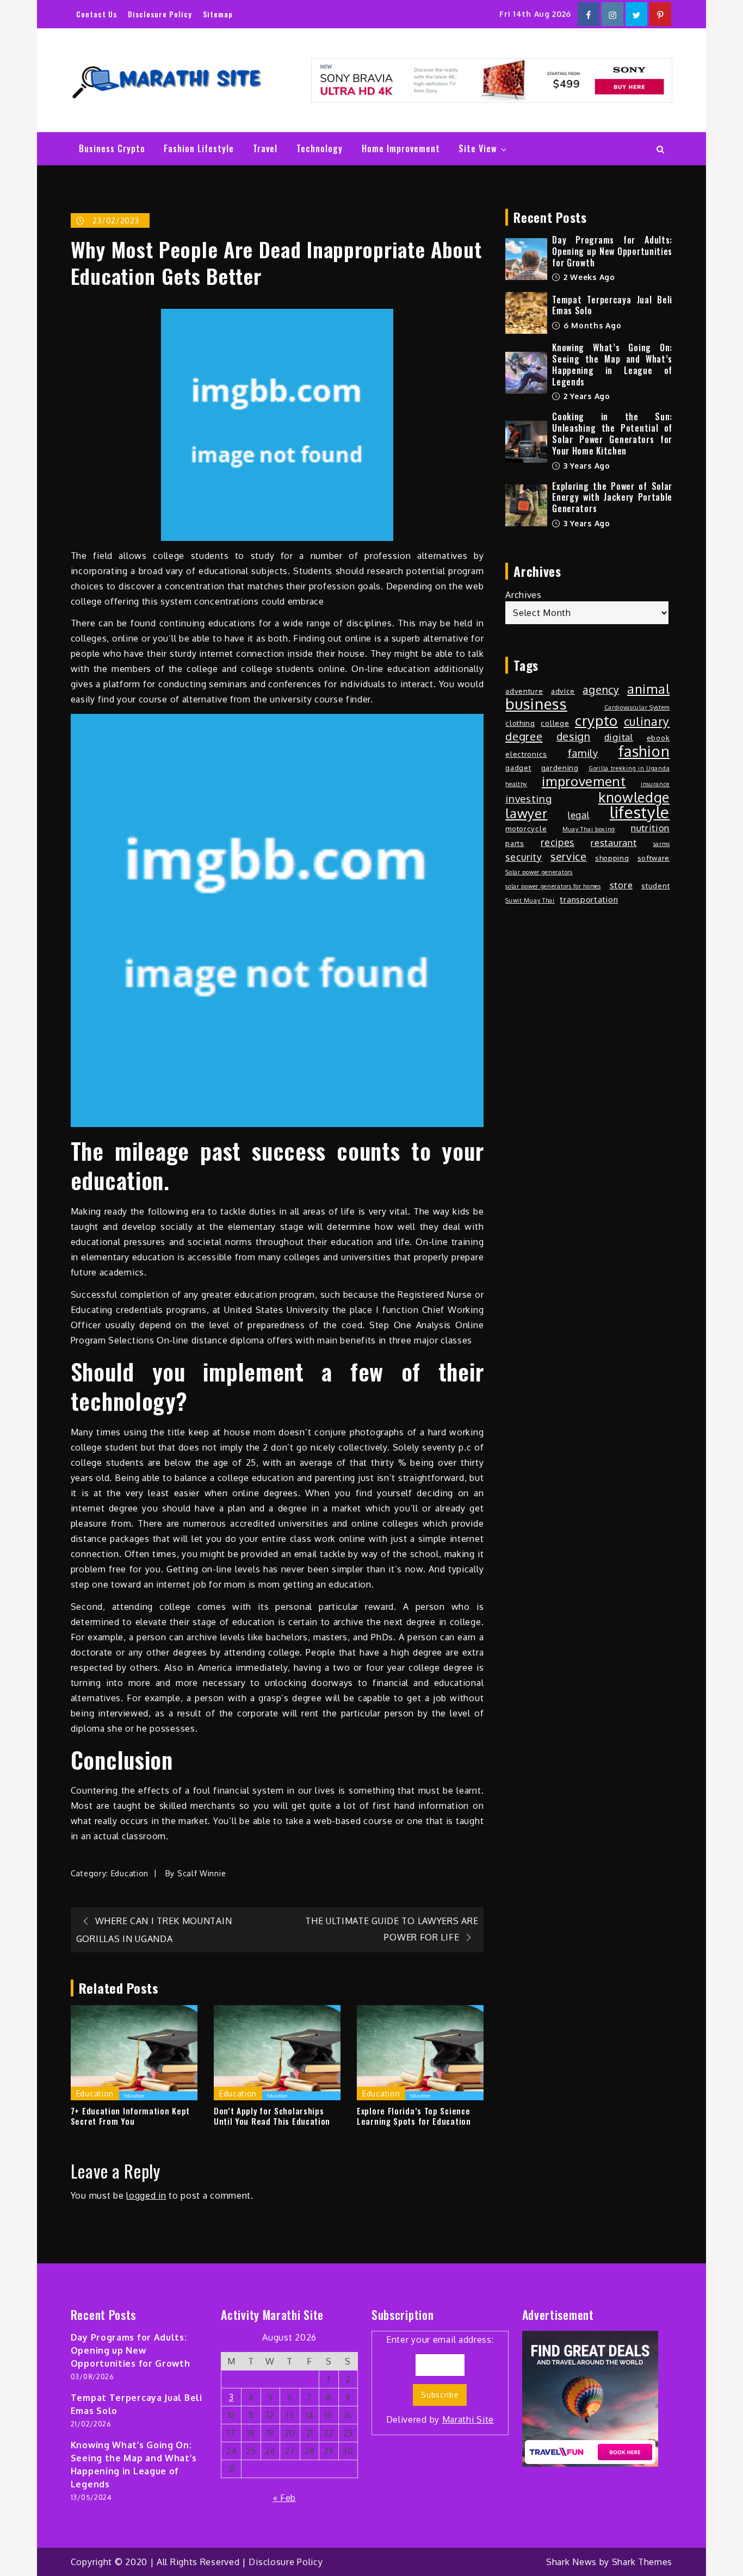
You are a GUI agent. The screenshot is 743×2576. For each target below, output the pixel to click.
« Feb (285, 2498)
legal (579, 815)
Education (130, 1873)
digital (619, 737)
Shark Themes (642, 2562)
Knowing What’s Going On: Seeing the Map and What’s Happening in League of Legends (612, 364)
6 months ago (591, 325)
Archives (524, 595)
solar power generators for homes (553, 886)
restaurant (614, 842)
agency (601, 690)
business (536, 704)
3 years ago (585, 466)
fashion (644, 751)
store (621, 885)
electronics (526, 754)
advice (563, 691)
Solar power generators (539, 872)
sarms (662, 844)
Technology (320, 148)
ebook (658, 738)
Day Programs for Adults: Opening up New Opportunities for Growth (612, 251)
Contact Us (97, 14)
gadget (518, 767)
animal (648, 689)
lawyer (526, 813)
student (655, 885)
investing (528, 798)
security (524, 857)
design (574, 737)
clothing (520, 723)
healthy (516, 784)
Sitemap (218, 14)
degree (524, 736)
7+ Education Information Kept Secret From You (130, 2116)
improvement (584, 781)
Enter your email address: (440, 2379)
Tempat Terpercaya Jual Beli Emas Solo (612, 305)
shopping (612, 858)
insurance (655, 784)
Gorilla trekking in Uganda (629, 768)
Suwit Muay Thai (530, 900)
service (569, 857)
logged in (146, 2195)
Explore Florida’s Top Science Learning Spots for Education (414, 2116)
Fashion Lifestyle (199, 148)
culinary (647, 721)
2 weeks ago (588, 277)
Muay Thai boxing (589, 829)
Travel (265, 148)
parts (515, 843)
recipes (558, 842)
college (555, 723)
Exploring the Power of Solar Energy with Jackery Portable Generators (612, 497)
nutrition (650, 828)
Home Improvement (401, 148)
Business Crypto (112, 148)
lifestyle (640, 812)
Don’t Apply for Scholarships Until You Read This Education (272, 2116)
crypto (596, 720)
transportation (589, 899)
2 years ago (585, 396)
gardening (560, 767)
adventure (524, 691)
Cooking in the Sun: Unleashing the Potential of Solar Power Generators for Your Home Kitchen (612, 433)
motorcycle (526, 828)
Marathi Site (468, 2419)
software (654, 858)
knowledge (634, 797)
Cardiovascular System (637, 707)
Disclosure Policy (160, 14)
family (583, 753)
